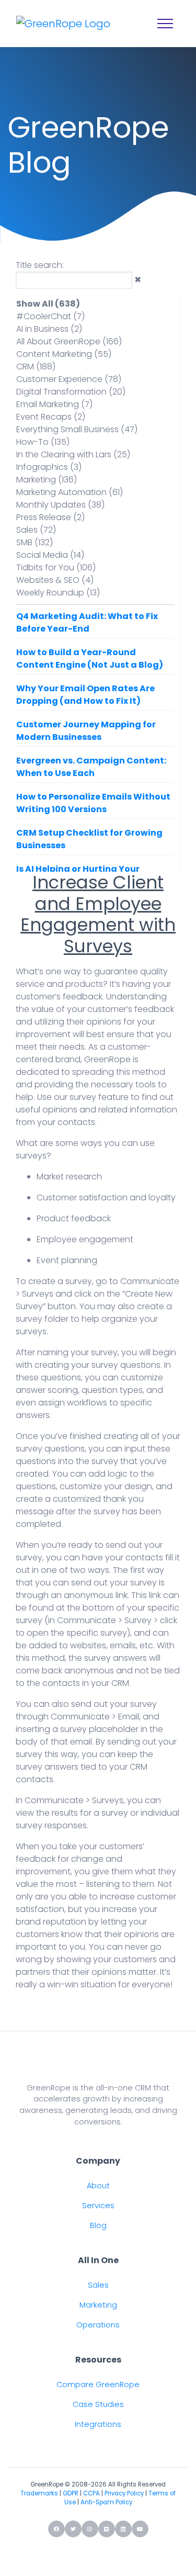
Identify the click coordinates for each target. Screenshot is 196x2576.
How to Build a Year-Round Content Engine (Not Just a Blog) (90, 659)
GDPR (71, 2493)
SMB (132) (34, 542)
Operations (98, 2325)
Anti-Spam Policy (106, 2502)
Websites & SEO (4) (55, 580)
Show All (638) (48, 304)
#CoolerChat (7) (50, 316)
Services (98, 2206)
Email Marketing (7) (54, 404)
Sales (98, 2285)
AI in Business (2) (49, 329)
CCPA (91, 2493)
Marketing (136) (47, 480)
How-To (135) (43, 442)
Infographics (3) (49, 467)
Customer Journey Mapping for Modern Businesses (86, 731)
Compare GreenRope (98, 2384)
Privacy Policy (124, 2493)
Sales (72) (36, 530)
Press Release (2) (50, 517)
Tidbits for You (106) (56, 567)
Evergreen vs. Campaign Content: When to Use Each (91, 767)
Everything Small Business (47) (77, 429)
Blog (98, 2225)
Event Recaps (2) (51, 417)
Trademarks (39, 2493)
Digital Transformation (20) (71, 392)
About (98, 2186)
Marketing (98, 2305)
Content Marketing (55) (64, 354)
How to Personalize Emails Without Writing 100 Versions (93, 803)
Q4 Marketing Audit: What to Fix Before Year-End (87, 622)
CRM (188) (36, 367)
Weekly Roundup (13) (58, 593)
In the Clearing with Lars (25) (73, 454)
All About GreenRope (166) (69, 341)
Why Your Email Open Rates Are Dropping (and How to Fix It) (85, 695)
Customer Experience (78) (69, 379)
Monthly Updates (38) (60, 505)
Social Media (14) (50, 555)
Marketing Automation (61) (70, 492)
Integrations (98, 2424)
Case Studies (98, 2404)
